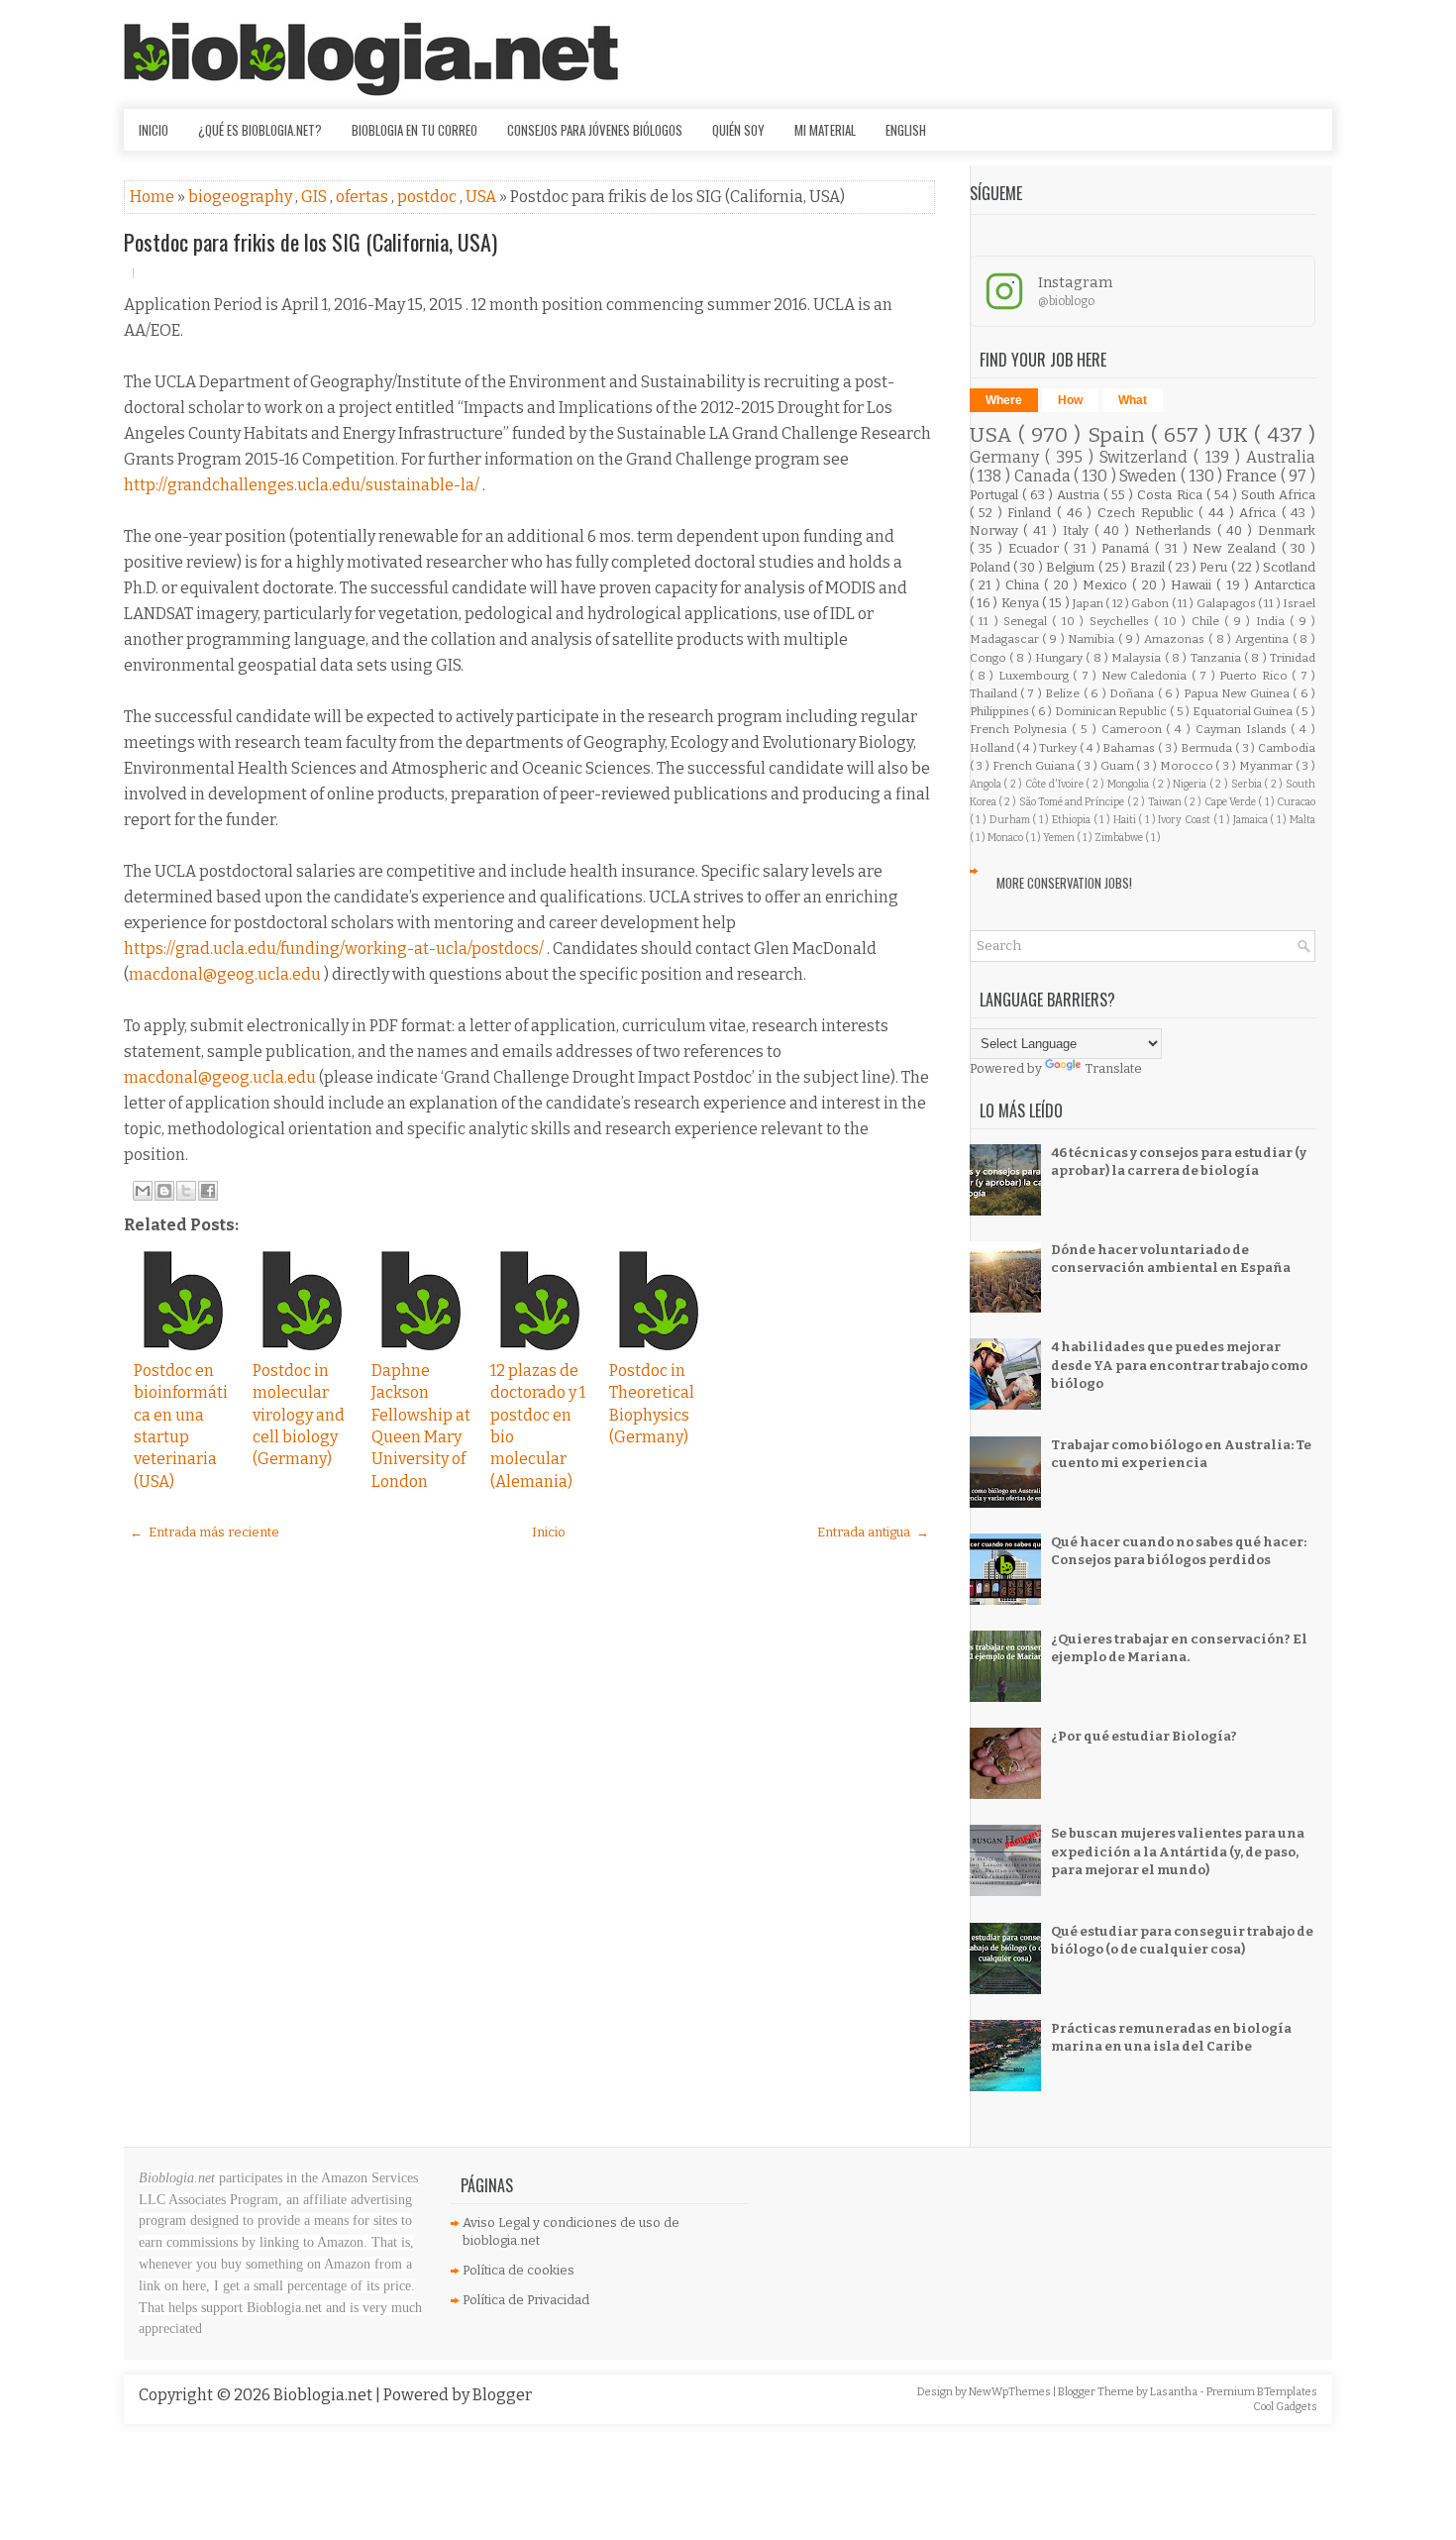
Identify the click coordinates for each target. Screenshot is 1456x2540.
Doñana (1133, 693)
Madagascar (1006, 639)
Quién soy (738, 130)
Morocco (1188, 766)
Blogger (502, 2395)
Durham (1011, 820)
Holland (993, 748)
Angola (987, 784)
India (1273, 621)
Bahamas (1130, 748)
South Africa (1278, 495)
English (906, 130)
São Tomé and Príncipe (1073, 802)
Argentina (1264, 639)
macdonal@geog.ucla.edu (225, 974)
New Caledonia (1146, 676)
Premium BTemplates (1262, 2392)
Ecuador (1037, 548)
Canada (1044, 476)
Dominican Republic (1112, 711)
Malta (1302, 820)
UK (1237, 435)
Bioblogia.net (324, 2395)
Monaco (1006, 838)
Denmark (1287, 530)
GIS (315, 197)
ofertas (364, 197)
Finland (1032, 513)
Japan (1089, 603)
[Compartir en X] (186, 1191)
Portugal (996, 495)
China (1025, 585)
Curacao (1296, 802)
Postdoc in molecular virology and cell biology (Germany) (299, 1415)
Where (1004, 400)
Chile (1208, 621)
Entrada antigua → (873, 1532)
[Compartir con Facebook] (208, 1191)
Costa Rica (1171, 495)
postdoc (428, 197)
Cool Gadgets (1285, 2407)
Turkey (1059, 748)
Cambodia (1287, 748)
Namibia (1093, 639)
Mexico (1107, 585)
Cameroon (1134, 729)
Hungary (1060, 658)
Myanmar (1267, 766)
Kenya (1022, 603)
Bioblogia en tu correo (415, 130)
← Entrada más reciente (205, 1532)
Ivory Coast (1185, 820)
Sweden (1150, 476)
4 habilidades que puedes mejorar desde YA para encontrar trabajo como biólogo (1179, 1365)
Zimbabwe (1120, 838)
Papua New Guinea (1238, 693)
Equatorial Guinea (1244, 711)
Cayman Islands (1244, 729)
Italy (1079, 530)
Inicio (154, 130)
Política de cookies (519, 2270)
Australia (1281, 457)
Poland (991, 567)
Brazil (1149, 567)
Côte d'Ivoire (1055, 784)
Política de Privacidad (526, 2300)
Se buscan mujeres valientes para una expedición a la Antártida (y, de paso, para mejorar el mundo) (1178, 1851)
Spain (1120, 435)
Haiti (1126, 820)
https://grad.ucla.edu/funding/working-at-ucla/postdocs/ (334, 949)
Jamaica (1252, 820)
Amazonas (1176, 639)
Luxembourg (1036, 676)
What (1133, 400)
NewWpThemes (1011, 2392)
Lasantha (1175, 2392)
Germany (1007, 457)
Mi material (825, 130)
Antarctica (1285, 585)
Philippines (1001, 711)
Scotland (1289, 567)
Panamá (1128, 548)
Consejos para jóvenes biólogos (595, 130)
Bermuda (1208, 748)
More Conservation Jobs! (1064, 883)
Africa (1260, 513)
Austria (1080, 495)
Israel (1299, 603)
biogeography (242, 197)
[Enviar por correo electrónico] (143, 1191)
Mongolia (1130, 784)
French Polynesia (1021, 729)
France (1253, 476)
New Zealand (1237, 548)
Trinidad (1293, 658)
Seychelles (1122, 621)
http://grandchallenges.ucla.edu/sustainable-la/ (302, 485)
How (1070, 400)
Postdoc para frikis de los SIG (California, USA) (311, 242)
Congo (989, 658)
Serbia (1248, 784)
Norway (997, 530)
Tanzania (1217, 658)
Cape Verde (1232, 802)
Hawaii (1194, 585)
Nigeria (1191, 784)
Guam (1119, 766)
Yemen (1060, 838)
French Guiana (1035, 766)
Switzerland (1146, 457)
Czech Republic (1148, 513)
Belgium (1072, 567)
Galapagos (1227, 603)
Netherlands (1176, 530)
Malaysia (1138, 658)
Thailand (995, 693)
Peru (1215, 567)
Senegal (1028, 621)
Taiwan (1166, 802)
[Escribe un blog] (164, 1191)
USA (482, 197)
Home (154, 197)
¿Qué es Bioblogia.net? (260, 130)
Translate (1113, 1068)
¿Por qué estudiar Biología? (1144, 1736)
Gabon (1151, 603)
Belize (1064, 693)
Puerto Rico (1255, 676)
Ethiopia (1073, 820)
